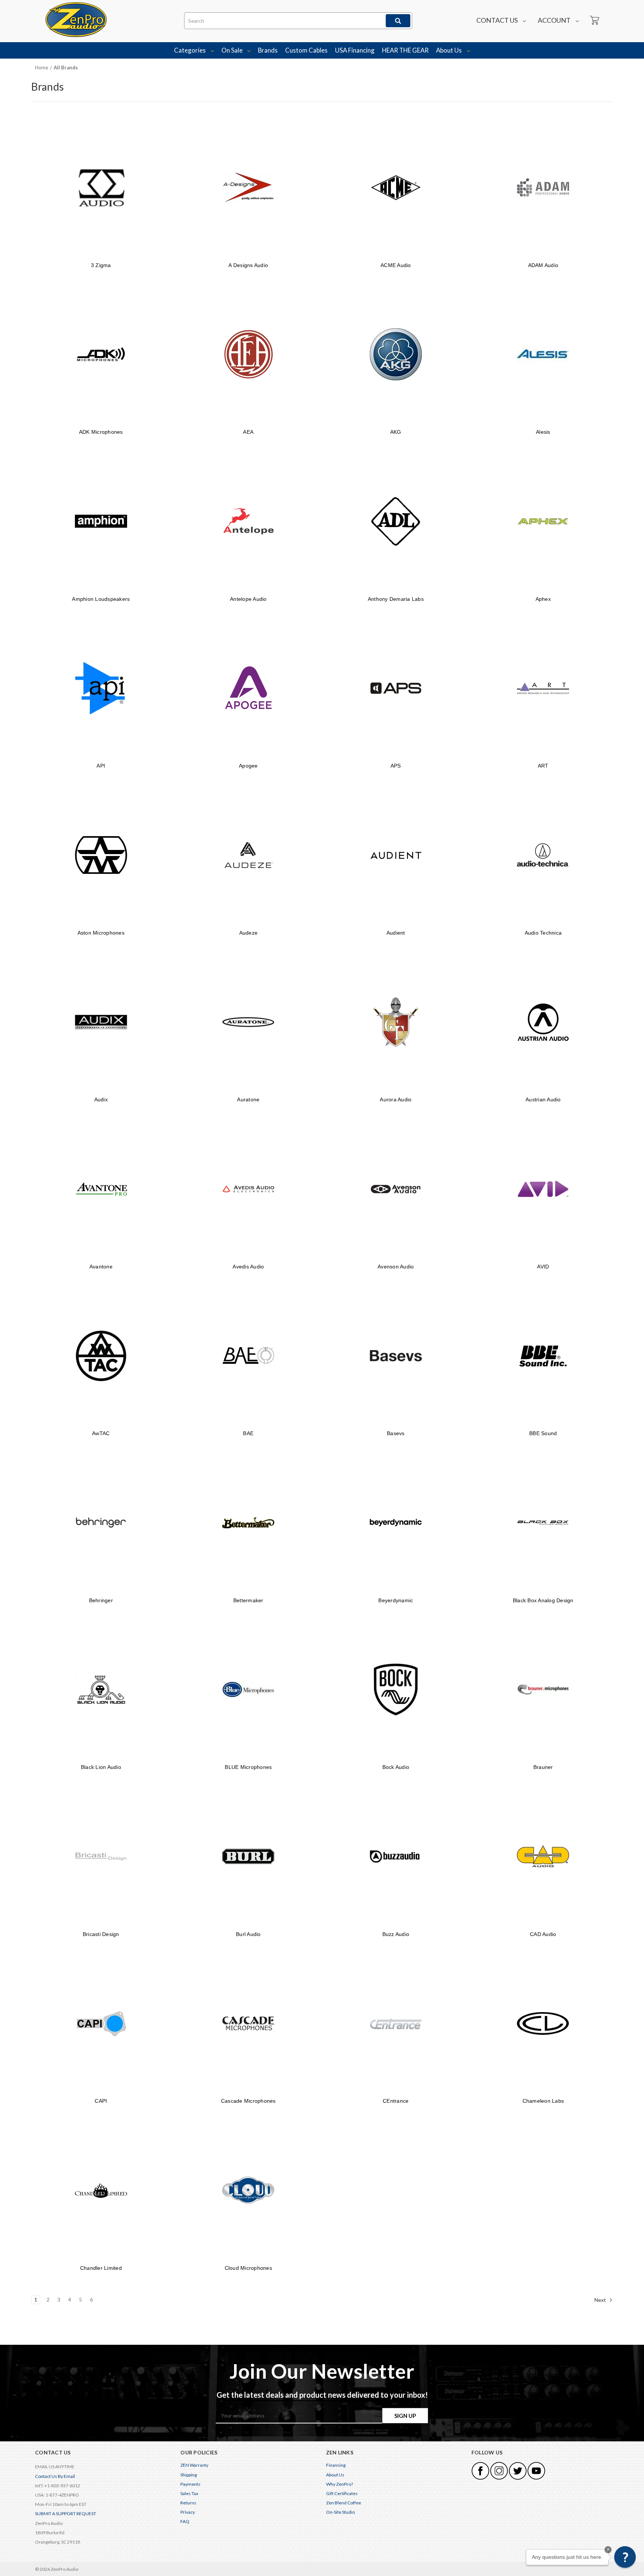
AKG (396, 432)
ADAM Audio (543, 265)
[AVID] (543, 1189)
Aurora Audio (396, 1099)
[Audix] (101, 1022)
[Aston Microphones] (101, 855)
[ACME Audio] (396, 187)
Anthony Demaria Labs (396, 599)
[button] (625, 2557)
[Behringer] (101, 1523)
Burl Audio (248, 1934)
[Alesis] (543, 354)
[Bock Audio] (396, 1690)
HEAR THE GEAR (405, 50)
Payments (190, 2484)
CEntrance (396, 2101)
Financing (336, 2465)
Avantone (101, 1267)
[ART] (543, 688)
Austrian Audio (543, 1099)
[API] (101, 688)
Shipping (189, 2475)
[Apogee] (248, 688)
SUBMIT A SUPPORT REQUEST (66, 2514)
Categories (190, 50)
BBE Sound (543, 1433)
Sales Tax (189, 2493)
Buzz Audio (396, 1934)
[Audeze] (248, 855)
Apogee (248, 766)
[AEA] (248, 354)
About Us (449, 50)
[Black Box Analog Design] (543, 1523)
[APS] (396, 688)
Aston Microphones (101, 933)
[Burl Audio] (248, 1856)
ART (543, 766)
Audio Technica (543, 933)
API (101, 766)
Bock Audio (396, 1767)
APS (396, 766)
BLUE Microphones (248, 1767)
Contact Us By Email (55, 2476)
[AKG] (396, 354)
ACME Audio (396, 265)
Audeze (249, 933)
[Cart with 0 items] (594, 21)
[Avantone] (101, 1189)
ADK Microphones (101, 432)
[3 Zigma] (101, 187)
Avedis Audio (248, 1267)
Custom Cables (306, 50)
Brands (268, 50)
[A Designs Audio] (248, 187)
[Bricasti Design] (101, 1856)
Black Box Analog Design (543, 1600)
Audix (101, 1099)
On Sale (233, 50)
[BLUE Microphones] (248, 1690)
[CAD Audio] (543, 1856)
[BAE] (248, 1356)
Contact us (498, 20)
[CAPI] (101, 2023)
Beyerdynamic (396, 1600)
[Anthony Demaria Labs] (396, 521)
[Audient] (396, 855)
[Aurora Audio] (396, 1022)
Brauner (543, 1767)
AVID (543, 1267)
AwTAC (101, 1433)
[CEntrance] (396, 2023)
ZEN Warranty (194, 2465)
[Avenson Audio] (396, 1189)
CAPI (101, 2101)
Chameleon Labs (543, 2101)
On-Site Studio (340, 2512)
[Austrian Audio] (543, 1022)
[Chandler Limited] (101, 2190)
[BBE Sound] (543, 1356)
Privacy (188, 2512)
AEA (248, 432)
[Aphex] (543, 521)
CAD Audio (543, 1934)
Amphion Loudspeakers (101, 599)
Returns (188, 2503)
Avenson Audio (396, 1267)
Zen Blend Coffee (344, 2503)
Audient (396, 933)
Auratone (248, 1099)
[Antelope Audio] (248, 521)
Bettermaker (248, 1600)
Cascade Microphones (248, 2101)
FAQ (185, 2521)
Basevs (396, 1433)
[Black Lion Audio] (101, 1690)
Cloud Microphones (248, 2268)
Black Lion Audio (101, 1767)
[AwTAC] (101, 1356)
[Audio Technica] (543, 855)
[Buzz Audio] (396, 1856)
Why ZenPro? (340, 2484)
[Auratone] (248, 1022)
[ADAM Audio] (543, 187)
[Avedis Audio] (248, 1189)
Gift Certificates (342, 2493)
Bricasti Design (101, 1934)
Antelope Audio (248, 599)
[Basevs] (396, 1356)
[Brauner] (543, 1690)
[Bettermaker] (248, 1523)
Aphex (543, 599)
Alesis (543, 432)
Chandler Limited (101, 2268)
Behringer (101, 1600)
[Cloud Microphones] (248, 2190)
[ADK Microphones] (101, 354)
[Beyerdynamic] (396, 1523)
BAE (248, 1433)
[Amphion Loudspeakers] (101, 521)
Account (555, 20)
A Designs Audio (248, 265)
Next (601, 2299)
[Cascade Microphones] (248, 2023)
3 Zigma (101, 265)
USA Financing (355, 50)
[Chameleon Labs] (543, 2023)
